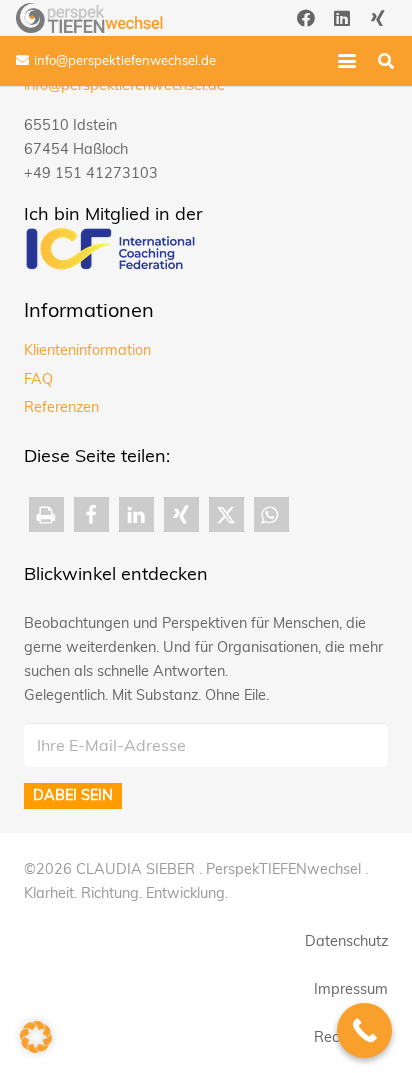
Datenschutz (346, 941)
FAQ (38, 379)
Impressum (351, 989)
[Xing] (378, 18)
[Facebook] (306, 18)
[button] (347, 61)
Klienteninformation (87, 350)
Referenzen (61, 407)
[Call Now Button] (364, 1030)
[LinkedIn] (342, 18)
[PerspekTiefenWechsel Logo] (89, 18)
